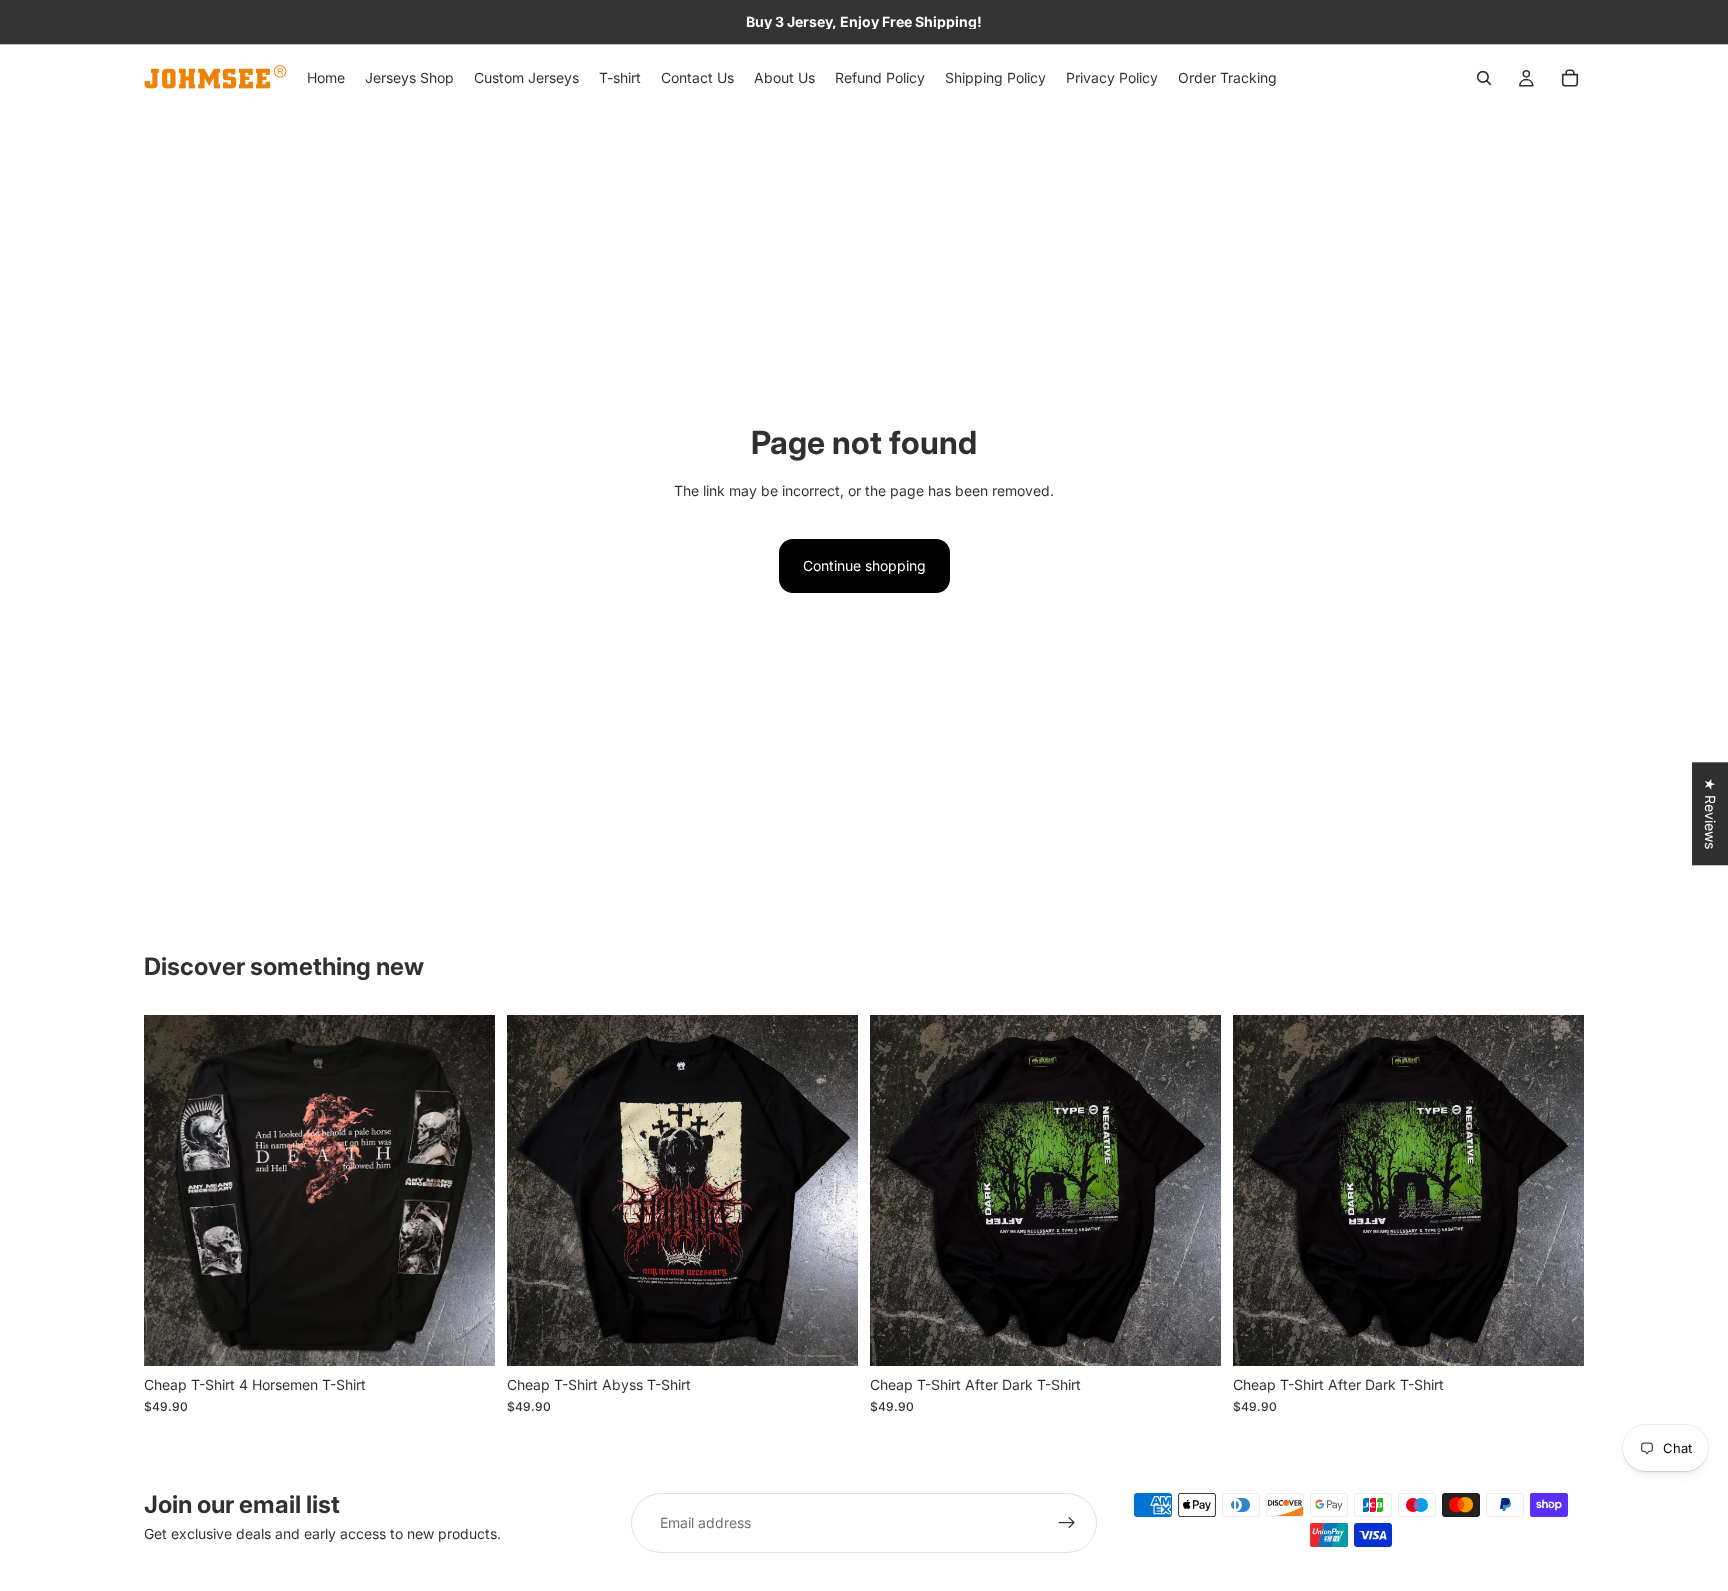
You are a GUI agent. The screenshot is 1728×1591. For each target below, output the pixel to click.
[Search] (1484, 78)
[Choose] (464, 1335)
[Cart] (1570, 78)
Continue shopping (864, 565)
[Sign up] (1067, 1523)
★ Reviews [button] (1710, 813)
